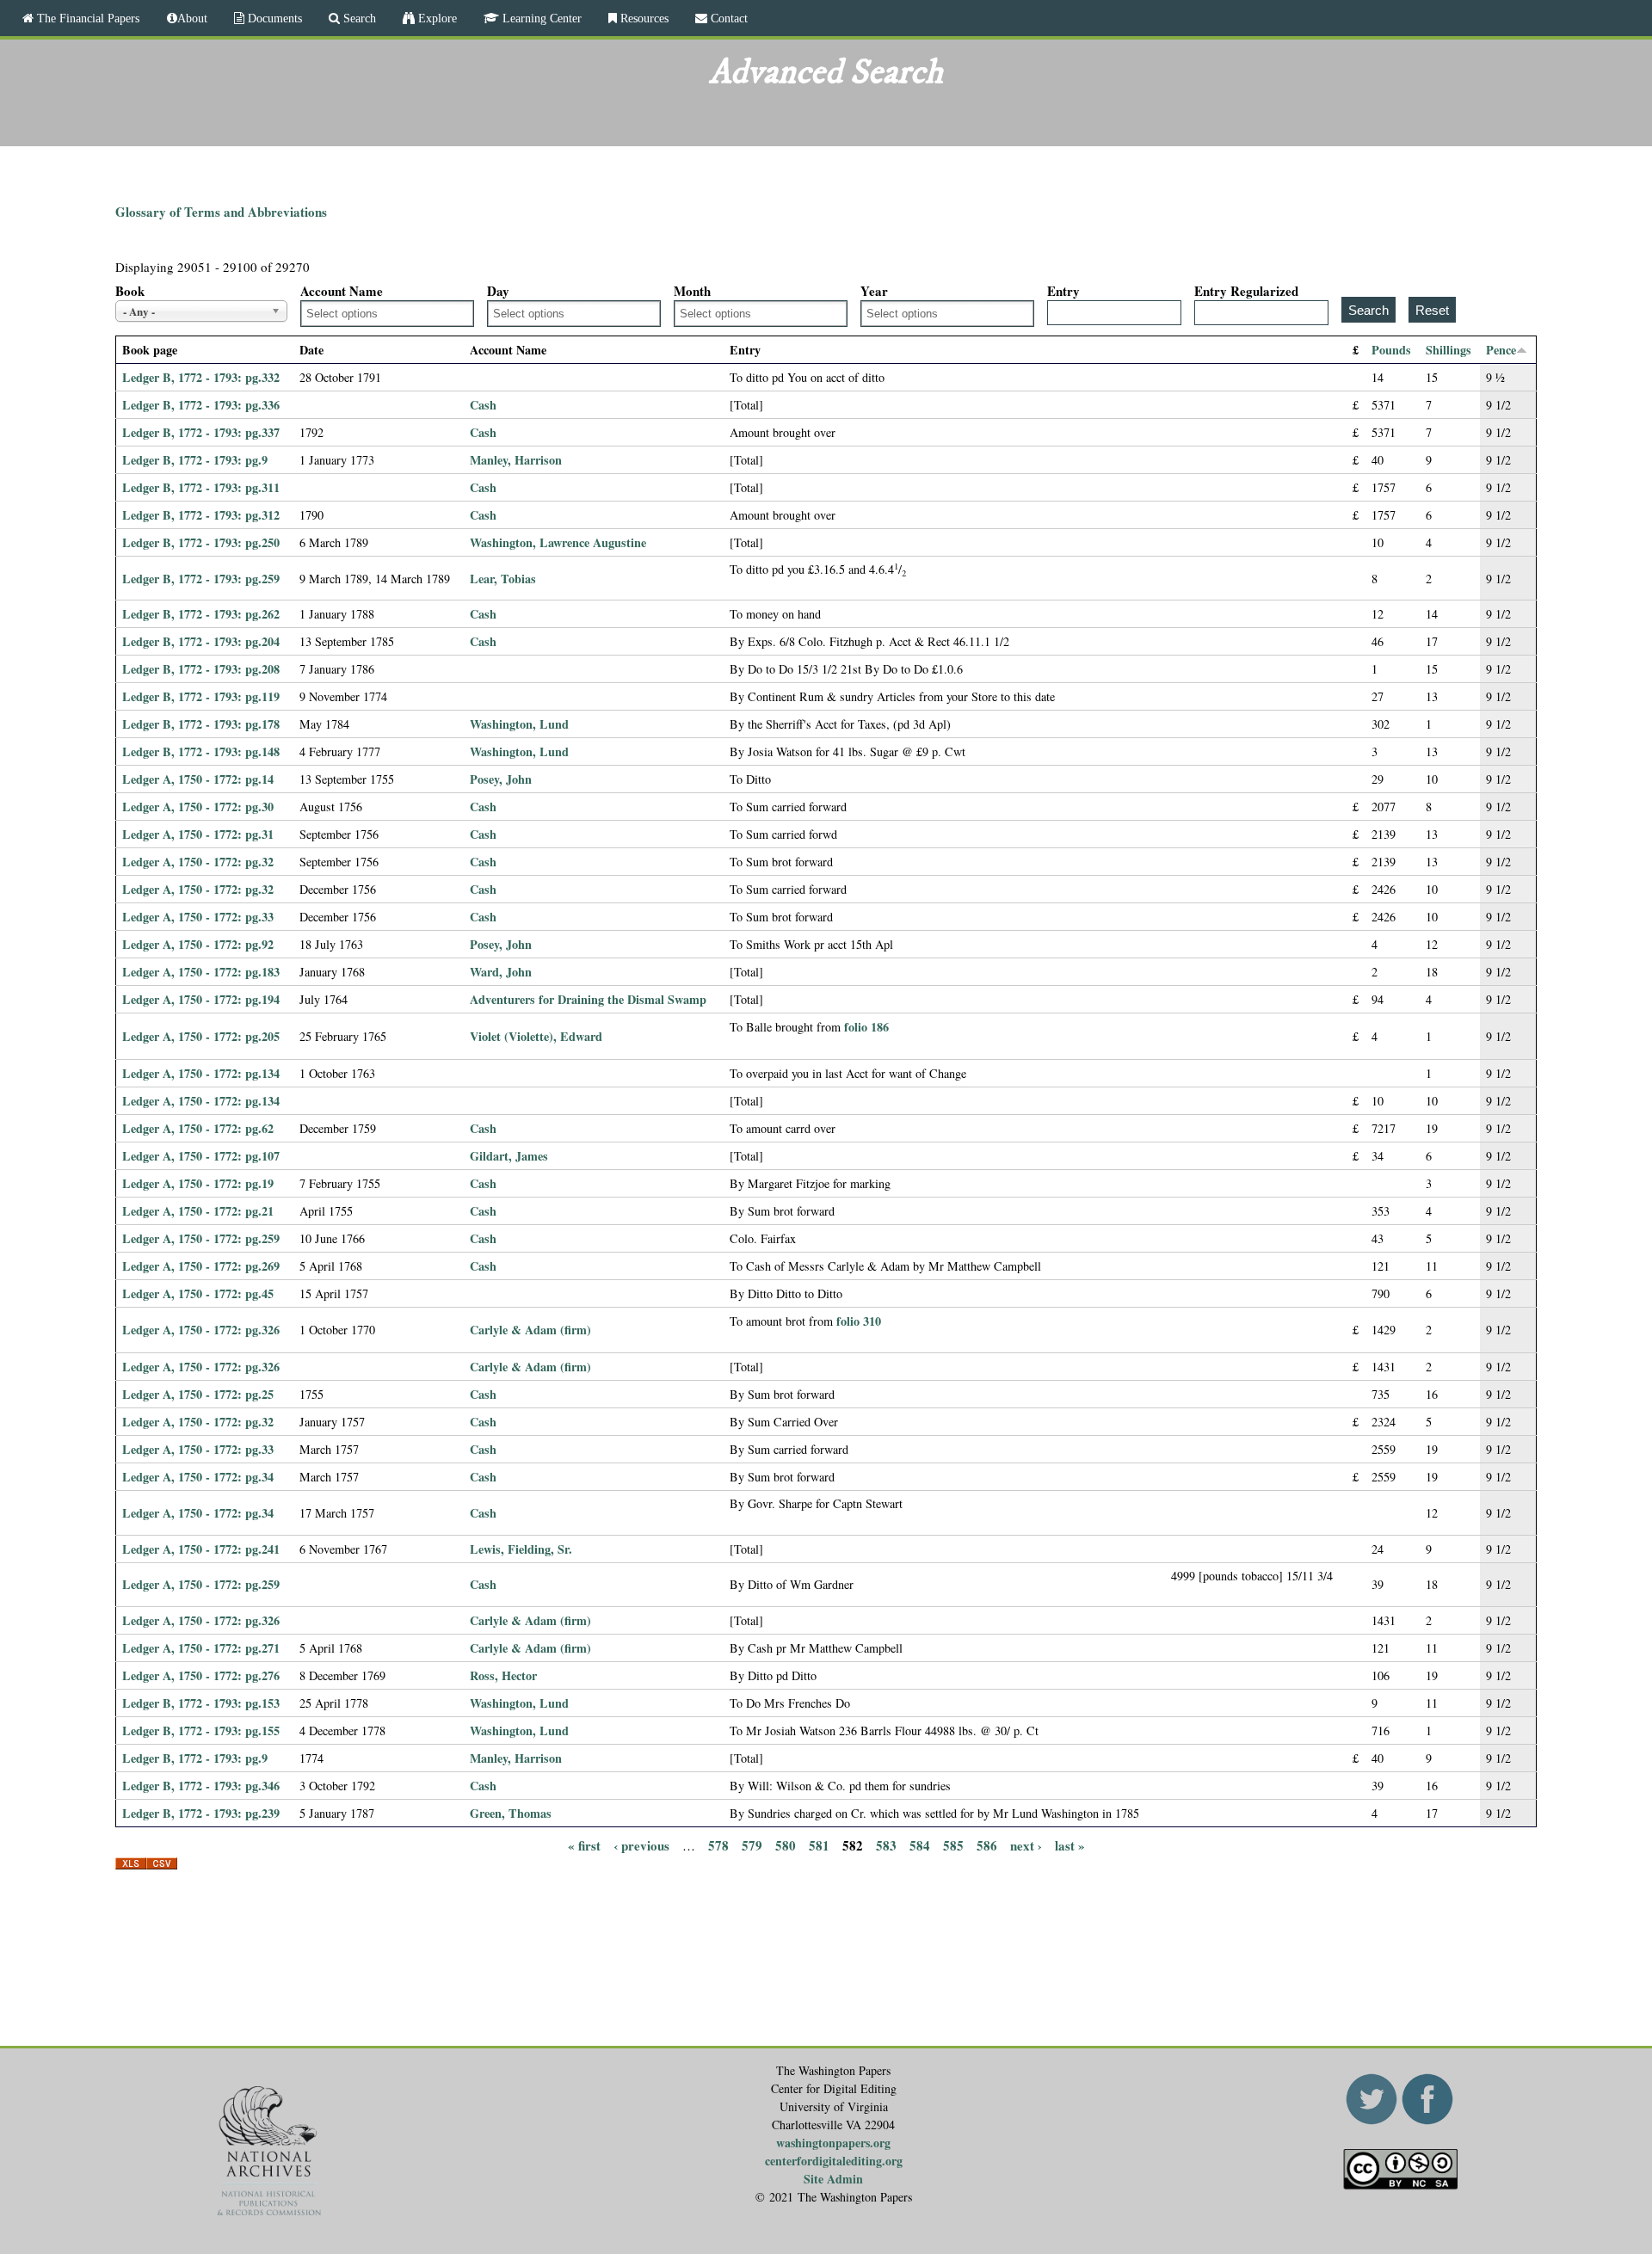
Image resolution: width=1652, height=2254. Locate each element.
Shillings (1449, 350)
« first (584, 1845)
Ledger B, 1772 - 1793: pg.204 (201, 641)
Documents (273, 18)
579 (752, 1845)
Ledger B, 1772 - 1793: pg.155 (201, 1731)
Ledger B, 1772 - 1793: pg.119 (201, 696)
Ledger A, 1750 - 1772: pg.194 (201, 999)
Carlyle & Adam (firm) (530, 1330)
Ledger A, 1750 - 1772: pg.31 (198, 834)
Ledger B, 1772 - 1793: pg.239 (201, 1813)
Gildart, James (509, 1156)
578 (718, 1845)
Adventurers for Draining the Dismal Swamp (588, 999)
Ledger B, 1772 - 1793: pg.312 (201, 515)
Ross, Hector (503, 1675)
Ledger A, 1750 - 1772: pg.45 (198, 1293)
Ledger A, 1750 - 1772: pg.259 (201, 1238)
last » (1070, 1845)
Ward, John (501, 972)
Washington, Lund (519, 724)
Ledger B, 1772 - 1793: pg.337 (201, 432)
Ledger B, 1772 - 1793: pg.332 (201, 377)
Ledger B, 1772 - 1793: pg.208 (201, 669)
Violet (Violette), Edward (536, 1036)
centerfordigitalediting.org (834, 2161)
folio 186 (866, 1027)
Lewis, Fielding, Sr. (521, 1549)
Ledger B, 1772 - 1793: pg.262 (201, 614)
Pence (1501, 350)
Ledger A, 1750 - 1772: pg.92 (198, 944)
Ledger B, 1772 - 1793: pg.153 (201, 1703)
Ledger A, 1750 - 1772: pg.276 (201, 1675)
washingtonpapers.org (833, 2143)
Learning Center (540, 18)
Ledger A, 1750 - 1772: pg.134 (201, 1073)
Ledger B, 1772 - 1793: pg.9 (195, 460)
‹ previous (641, 1845)
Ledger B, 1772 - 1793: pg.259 (201, 579)
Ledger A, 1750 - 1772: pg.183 (201, 972)
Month (692, 291)
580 (786, 1845)
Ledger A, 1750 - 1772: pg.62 (198, 1128)
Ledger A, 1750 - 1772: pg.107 (201, 1156)
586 (987, 1845)
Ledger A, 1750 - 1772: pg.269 (201, 1266)
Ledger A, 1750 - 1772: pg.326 (201, 1330)
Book (130, 291)
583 (886, 1845)
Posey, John (501, 779)
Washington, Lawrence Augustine (558, 542)
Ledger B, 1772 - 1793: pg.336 (201, 405)
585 (953, 1845)
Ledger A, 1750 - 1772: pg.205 (201, 1036)
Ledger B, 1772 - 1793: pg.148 (201, 751)
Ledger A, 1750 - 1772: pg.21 (198, 1211)
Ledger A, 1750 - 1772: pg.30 (198, 807)
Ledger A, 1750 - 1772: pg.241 (201, 1549)
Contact (727, 18)
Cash (483, 405)
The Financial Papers (86, 18)
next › (1026, 1845)
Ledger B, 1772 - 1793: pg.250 (201, 542)
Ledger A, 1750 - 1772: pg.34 (198, 1477)
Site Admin (833, 2179)
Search (358, 18)
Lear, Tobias (503, 579)
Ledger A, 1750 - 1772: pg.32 (198, 862)
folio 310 (859, 1321)
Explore (436, 18)
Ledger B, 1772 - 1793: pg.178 (201, 724)
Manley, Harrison (516, 460)
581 (819, 1845)
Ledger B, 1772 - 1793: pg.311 (201, 487)
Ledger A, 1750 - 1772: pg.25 (198, 1394)
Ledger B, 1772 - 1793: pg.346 (201, 1786)
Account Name (342, 291)
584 (920, 1845)
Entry (1063, 291)
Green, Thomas (511, 1813)
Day (498, 291)
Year (874, 291)
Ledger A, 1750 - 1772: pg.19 (198, 1183)
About (192, 18)
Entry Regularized (1246, 291)
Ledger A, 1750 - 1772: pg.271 (201, 1648)
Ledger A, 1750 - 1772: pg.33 (198, 917)
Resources (643, 18)
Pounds (1391, 350)
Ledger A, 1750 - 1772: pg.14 (198, 779)
